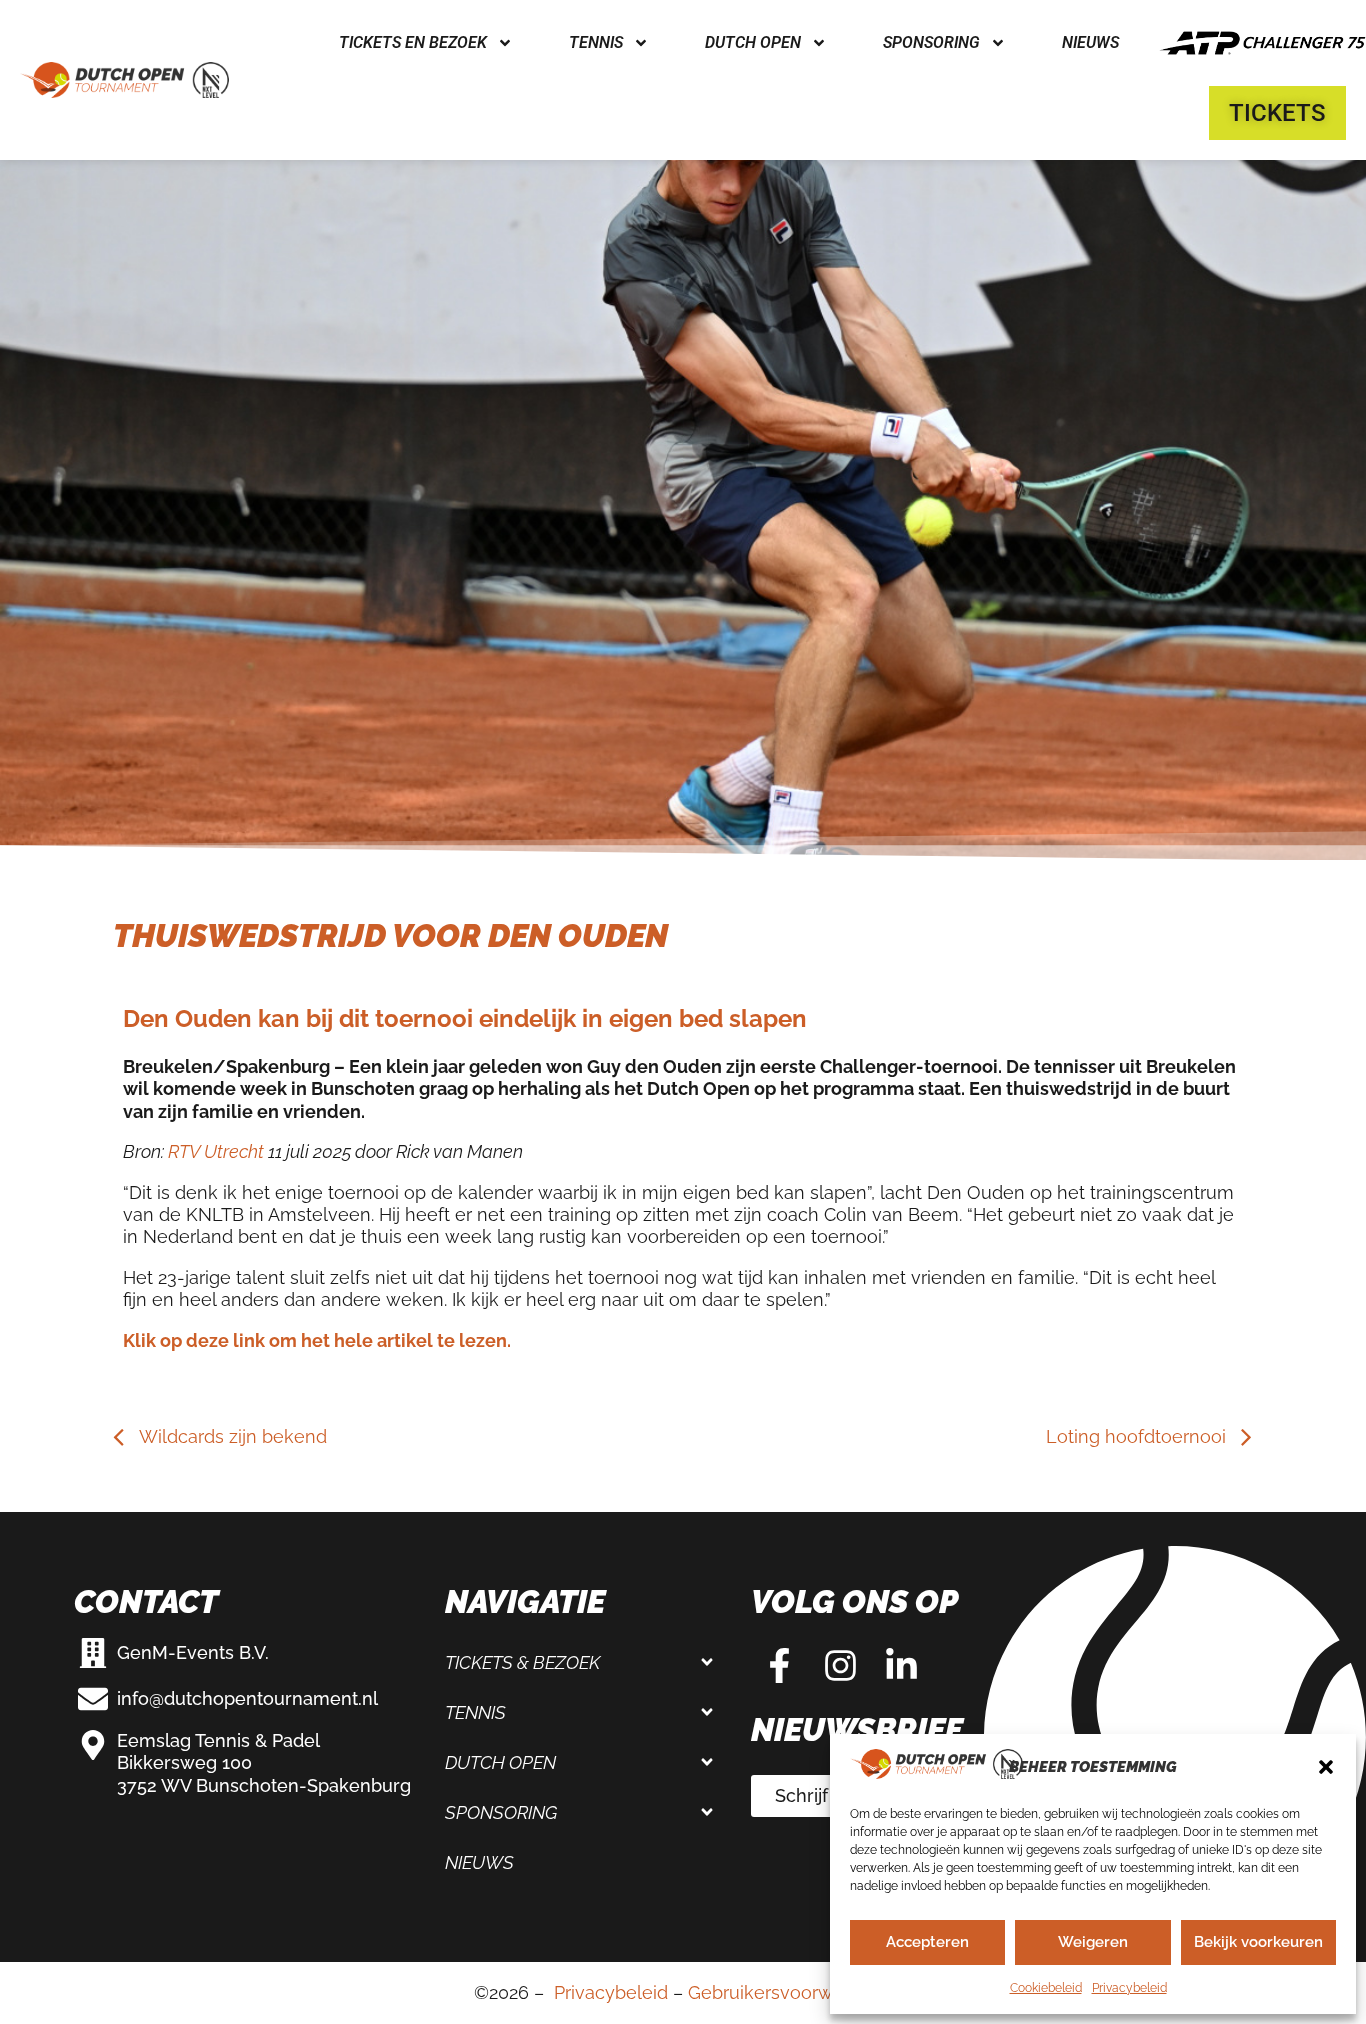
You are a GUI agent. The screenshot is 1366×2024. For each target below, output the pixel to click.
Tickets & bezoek (522, 1662)
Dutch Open (500, 1762)
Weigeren (1093, 1942)
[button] (1326, 1767)
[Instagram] (840, 1666)
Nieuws (1090, 42)
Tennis (475, 1712)
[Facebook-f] (779, 1666)
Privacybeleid (1129, 1988)
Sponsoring (501, 1812)
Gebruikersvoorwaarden (790, 1992)
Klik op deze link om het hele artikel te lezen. (317, 1340)
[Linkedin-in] (901, 1666)
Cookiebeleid (1046, 1988)
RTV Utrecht (216, 1151)
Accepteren (927, 1942)
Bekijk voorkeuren (1258, 1942)
